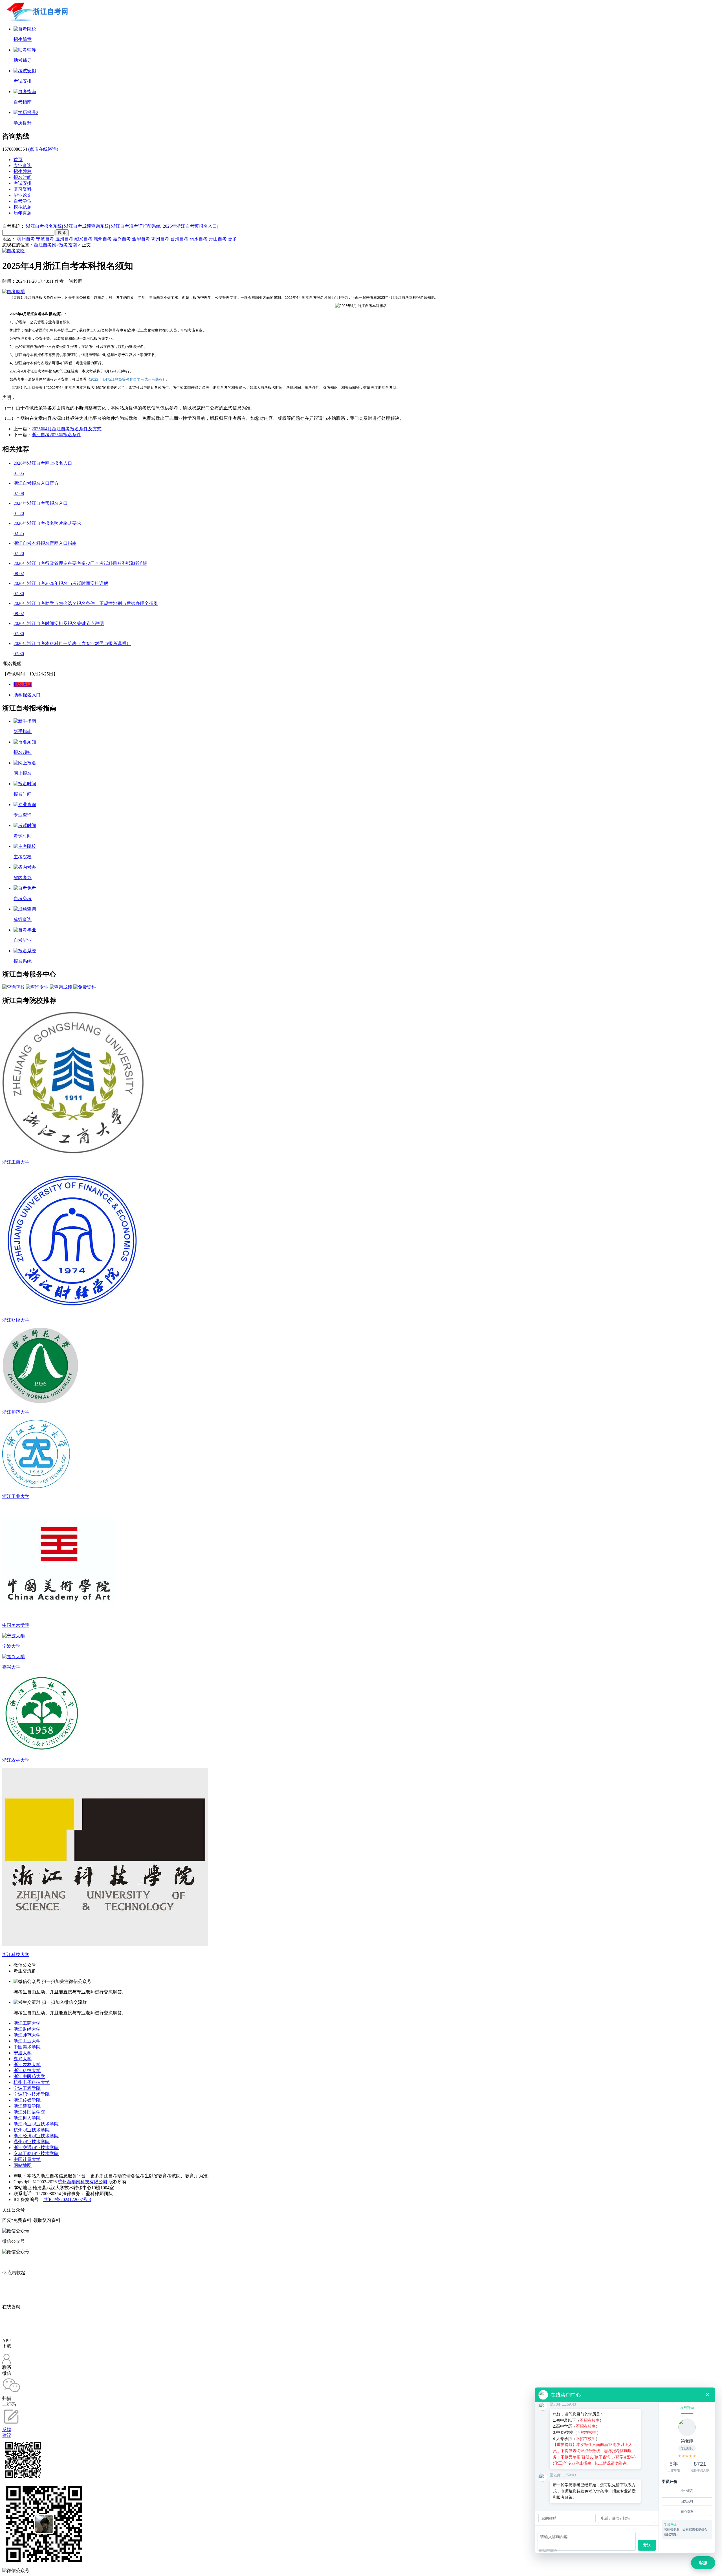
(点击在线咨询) (43, 149)
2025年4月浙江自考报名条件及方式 (67, 429)
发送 (647, 2545)
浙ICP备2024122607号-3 (67, 2199)
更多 (232, 239)
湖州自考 (103, 239)
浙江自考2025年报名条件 (56, 435)
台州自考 (179, 239)
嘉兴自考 (122, 239)
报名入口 (23, 684)
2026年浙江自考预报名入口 (190, 226)
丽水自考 (199, 239)
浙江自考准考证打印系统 (136, 226)
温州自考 (64, 239)
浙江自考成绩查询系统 (87, 226)
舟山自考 (218, 239)
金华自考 (141, 239)
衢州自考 (160, 239)
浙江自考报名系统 (44, 226)
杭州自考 (26, 239)
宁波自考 (45, 239)
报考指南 (68, 245)
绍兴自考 (83, 239)
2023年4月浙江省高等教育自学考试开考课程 (126, 379)
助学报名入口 (27, 695)
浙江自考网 (45, 245)
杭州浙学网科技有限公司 (83, 2182)
